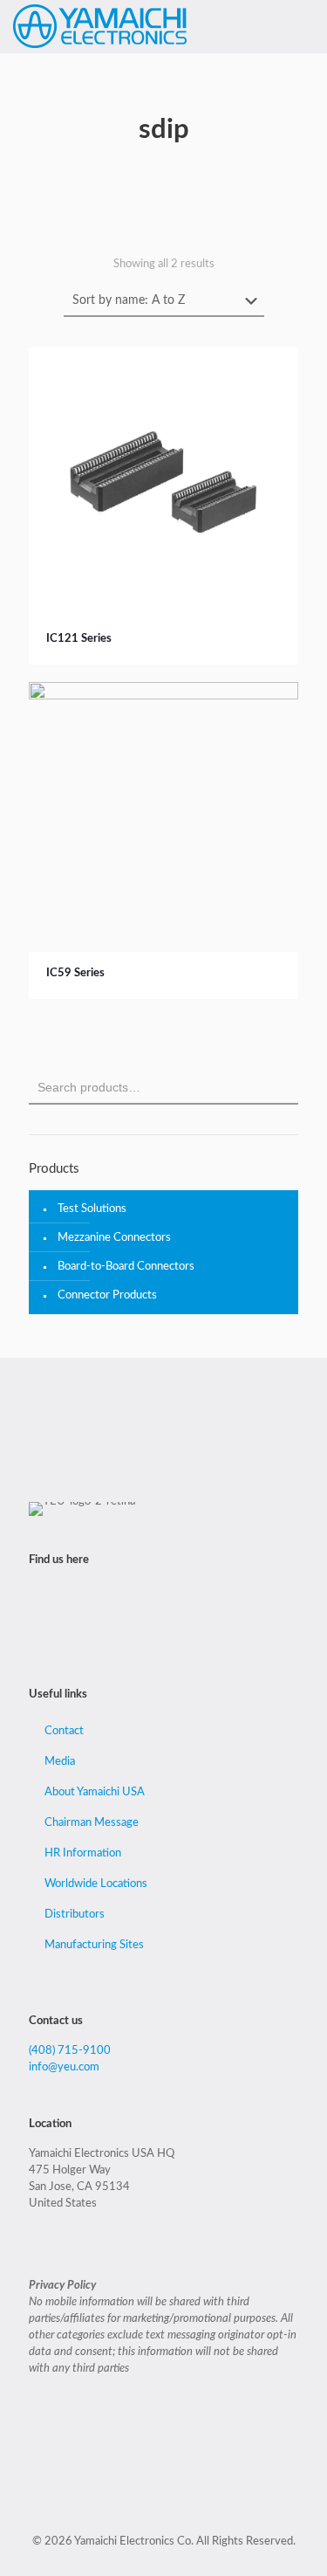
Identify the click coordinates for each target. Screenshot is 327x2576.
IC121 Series (79, 639)
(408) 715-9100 (70, 2051)
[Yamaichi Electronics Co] (100, 26)
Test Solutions (92, 1209)
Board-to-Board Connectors (126, 1267)
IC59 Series (75, 973)
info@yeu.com (64, 2067)
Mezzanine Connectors (114, 1238)
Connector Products (107, 1295)
